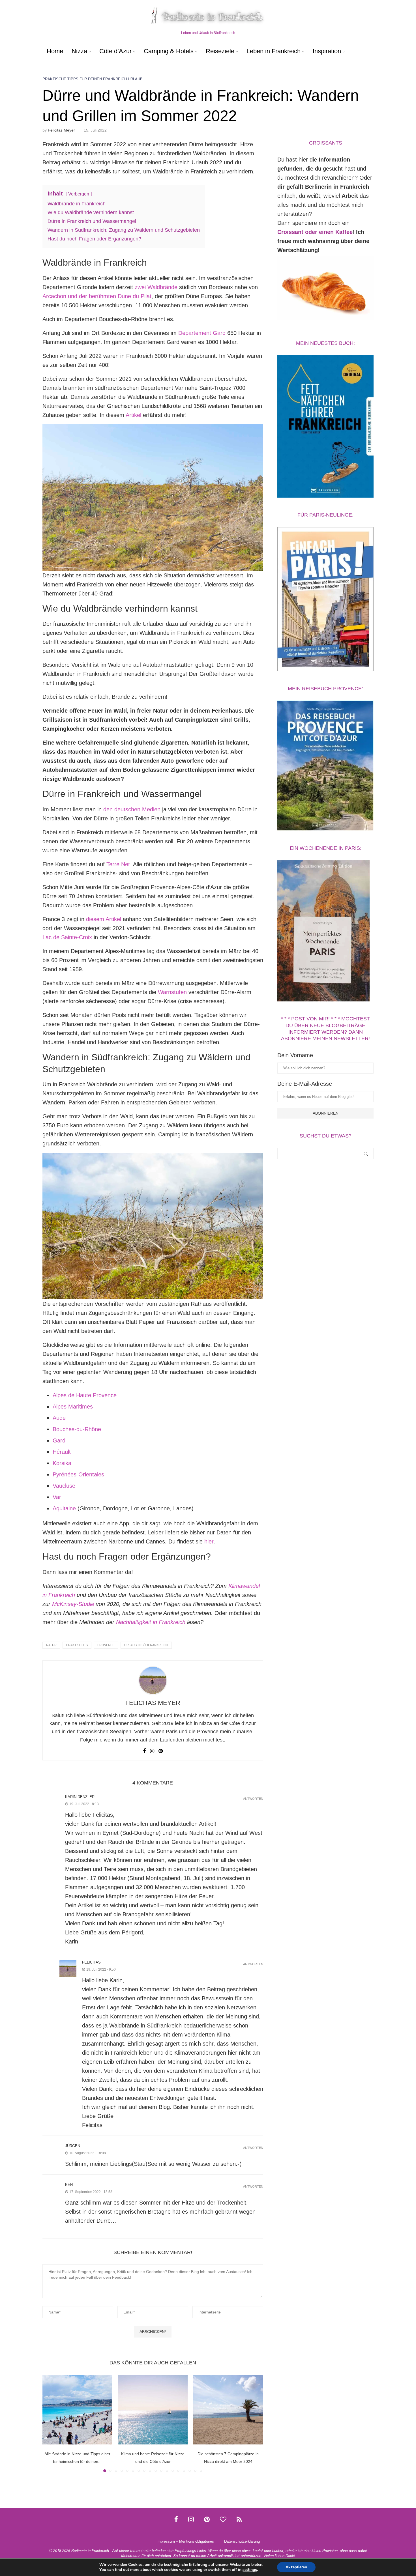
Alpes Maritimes (73, 1407)
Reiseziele (220, 51)
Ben (69, 2185)
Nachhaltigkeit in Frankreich (151, 1622)
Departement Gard (202, 333)
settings (250, 2570)
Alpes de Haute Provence (85, 1395)
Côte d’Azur (115, 51)
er (211, 1541)
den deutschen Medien (132, 809)
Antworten (253, 1799)
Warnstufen (172, 992)
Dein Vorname (295, 1055)
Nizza (79, 51)
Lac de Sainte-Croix (67, 937)
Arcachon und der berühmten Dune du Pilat (97, 296)
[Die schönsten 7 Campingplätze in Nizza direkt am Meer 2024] (228, 2410)
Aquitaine (64, 1508)
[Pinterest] (207, 2519)
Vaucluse (64, 1486)
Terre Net (118, 864)
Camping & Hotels (169, 51)
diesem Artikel (104, 919)
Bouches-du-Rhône (77, 1429)
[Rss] (239, 2519)
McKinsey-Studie (73, 1604)
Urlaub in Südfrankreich (146, 1645)
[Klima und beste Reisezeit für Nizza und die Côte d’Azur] (153, 2410)
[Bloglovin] (223, 2519)
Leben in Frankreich (274, 51)
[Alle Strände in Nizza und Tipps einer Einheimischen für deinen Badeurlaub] (77, 2410)
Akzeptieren (296, 2567)
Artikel (133, 415)
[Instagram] (191, 2519)
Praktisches (77, 1645)
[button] (50, 2423)
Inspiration (327, 51)
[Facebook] (176, 2519)
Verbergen (79, 194)
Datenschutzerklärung (242, 2541)
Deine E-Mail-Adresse (305, 1084)
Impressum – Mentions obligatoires (185, 2541)
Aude (59, 1418)
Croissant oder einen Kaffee (315, 232)
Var (57, 1497)
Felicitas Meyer (61, 130)
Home (55, 51)
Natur (51, 1645)
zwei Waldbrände (156, 287)
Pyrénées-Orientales (78, 1474)
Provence (106, 1645)
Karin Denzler (80, 1797)
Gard (59, 1440)
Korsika (62, 1463)
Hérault (62, 1452)
